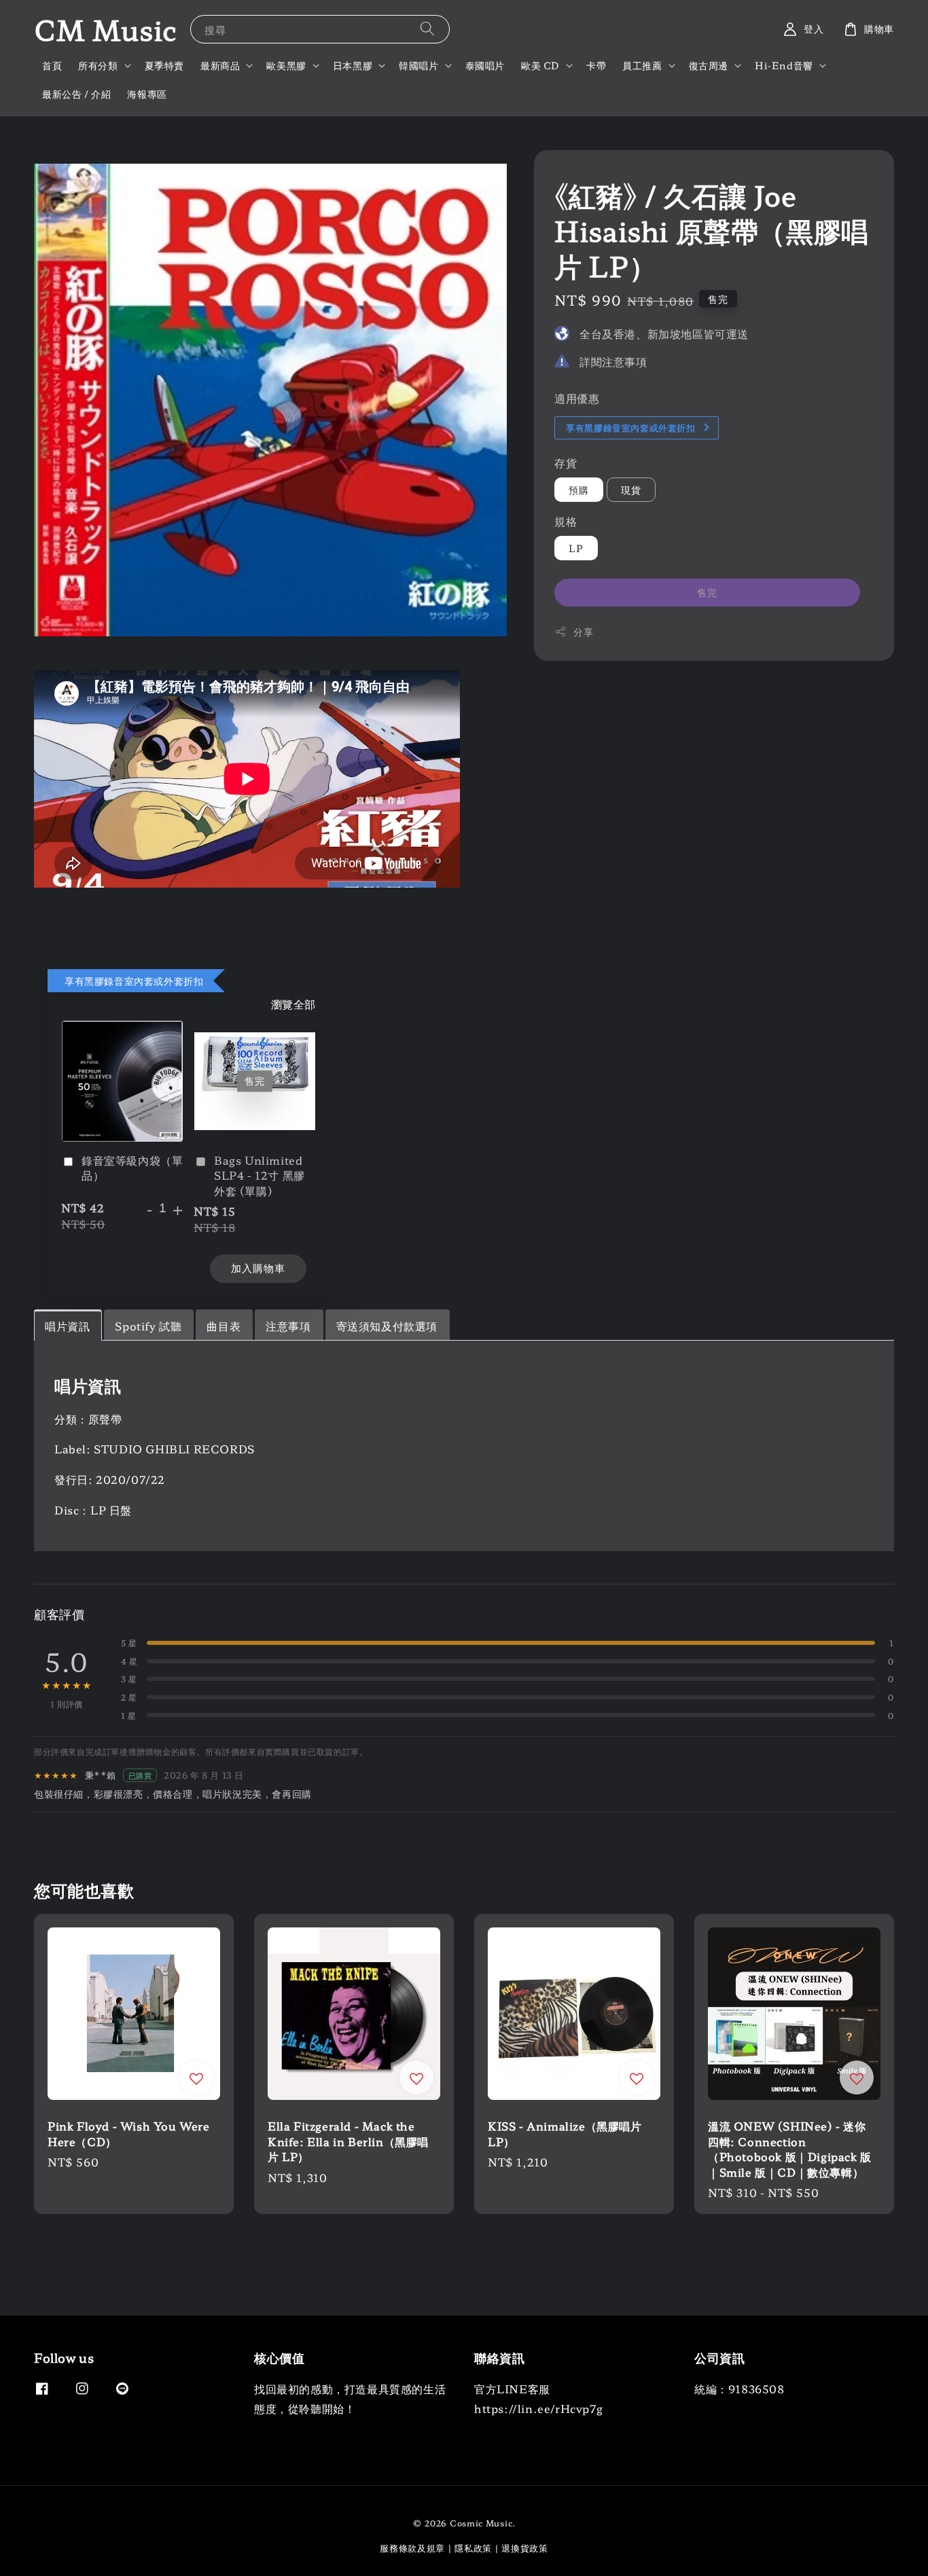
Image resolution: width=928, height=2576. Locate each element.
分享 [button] (583, 631)
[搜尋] (427, 29)
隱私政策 (473, 2548)
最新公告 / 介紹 (76, 94)
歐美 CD (540, 65)
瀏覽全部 (293, 1004)
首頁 (52, 65)
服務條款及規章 (412, 2548)
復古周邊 (709, 65)
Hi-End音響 (784, 65)
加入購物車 (258, 1268)
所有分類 (98, 65)
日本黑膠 (353, 65)
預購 (579, 489)
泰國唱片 (485, 65)
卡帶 (596, 65)
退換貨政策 (525, 2548)
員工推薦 (642, 65)
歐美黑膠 (286, 65)
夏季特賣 (164, 65)
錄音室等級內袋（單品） (132, 1168)
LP (576, 547)
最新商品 (220, 65)
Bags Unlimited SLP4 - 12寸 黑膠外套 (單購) (260, 1175)
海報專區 (147, 94)
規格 (566, 520)
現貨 (631, 489)
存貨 (566, 462)
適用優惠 (577, 397)
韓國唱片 (418, 65)
